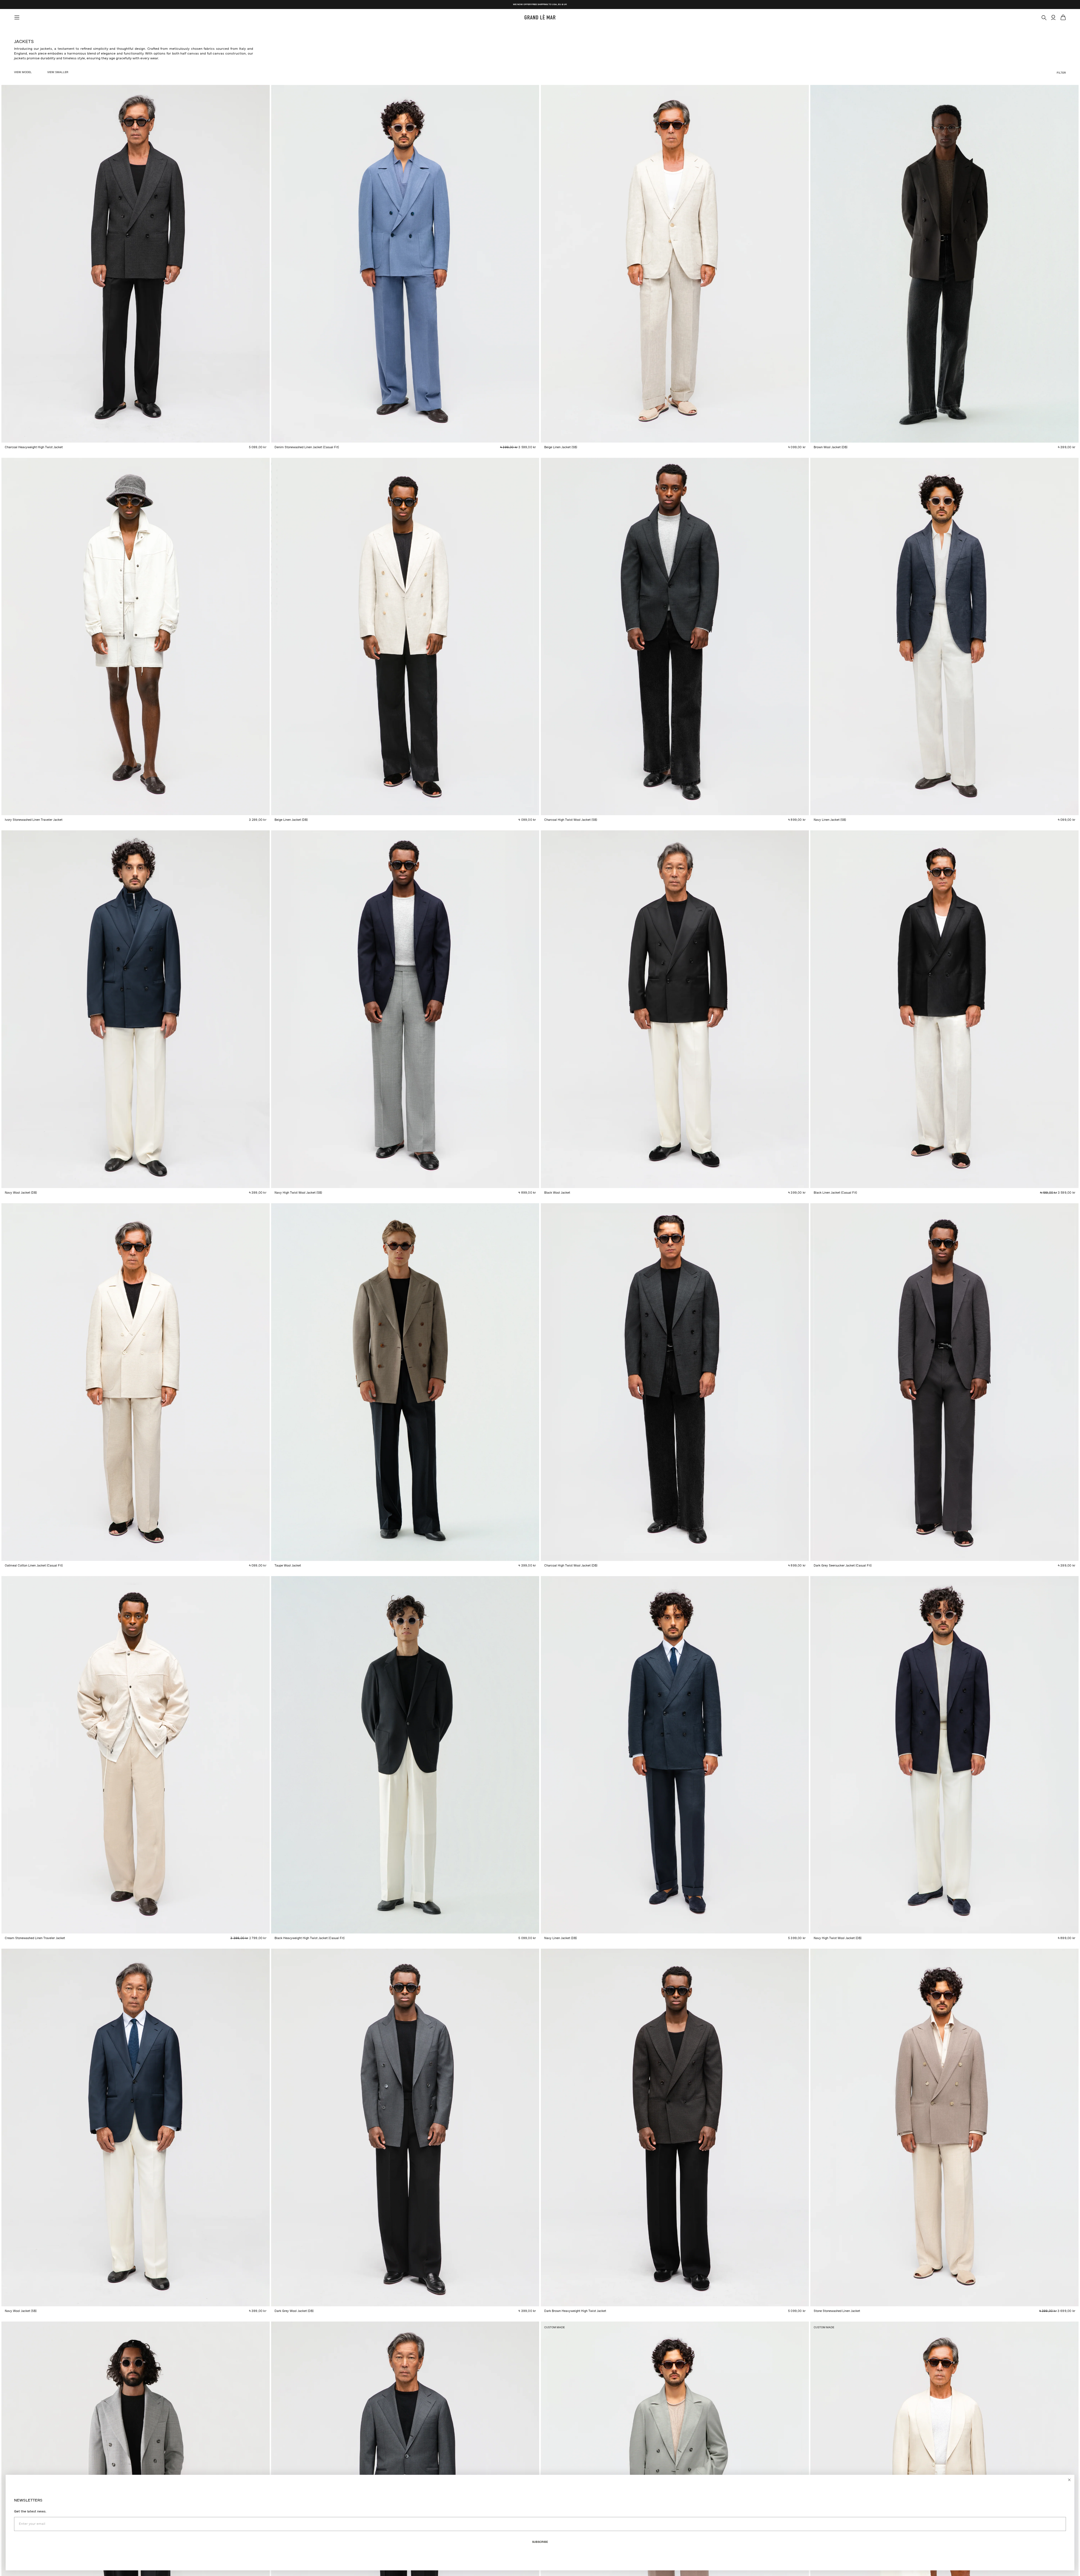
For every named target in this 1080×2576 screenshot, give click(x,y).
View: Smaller (58, 72)
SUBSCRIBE (540, 2542)
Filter (1061, 73)
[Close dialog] (1069, 2480)
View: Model (23, 72)
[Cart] (1063, 17)
